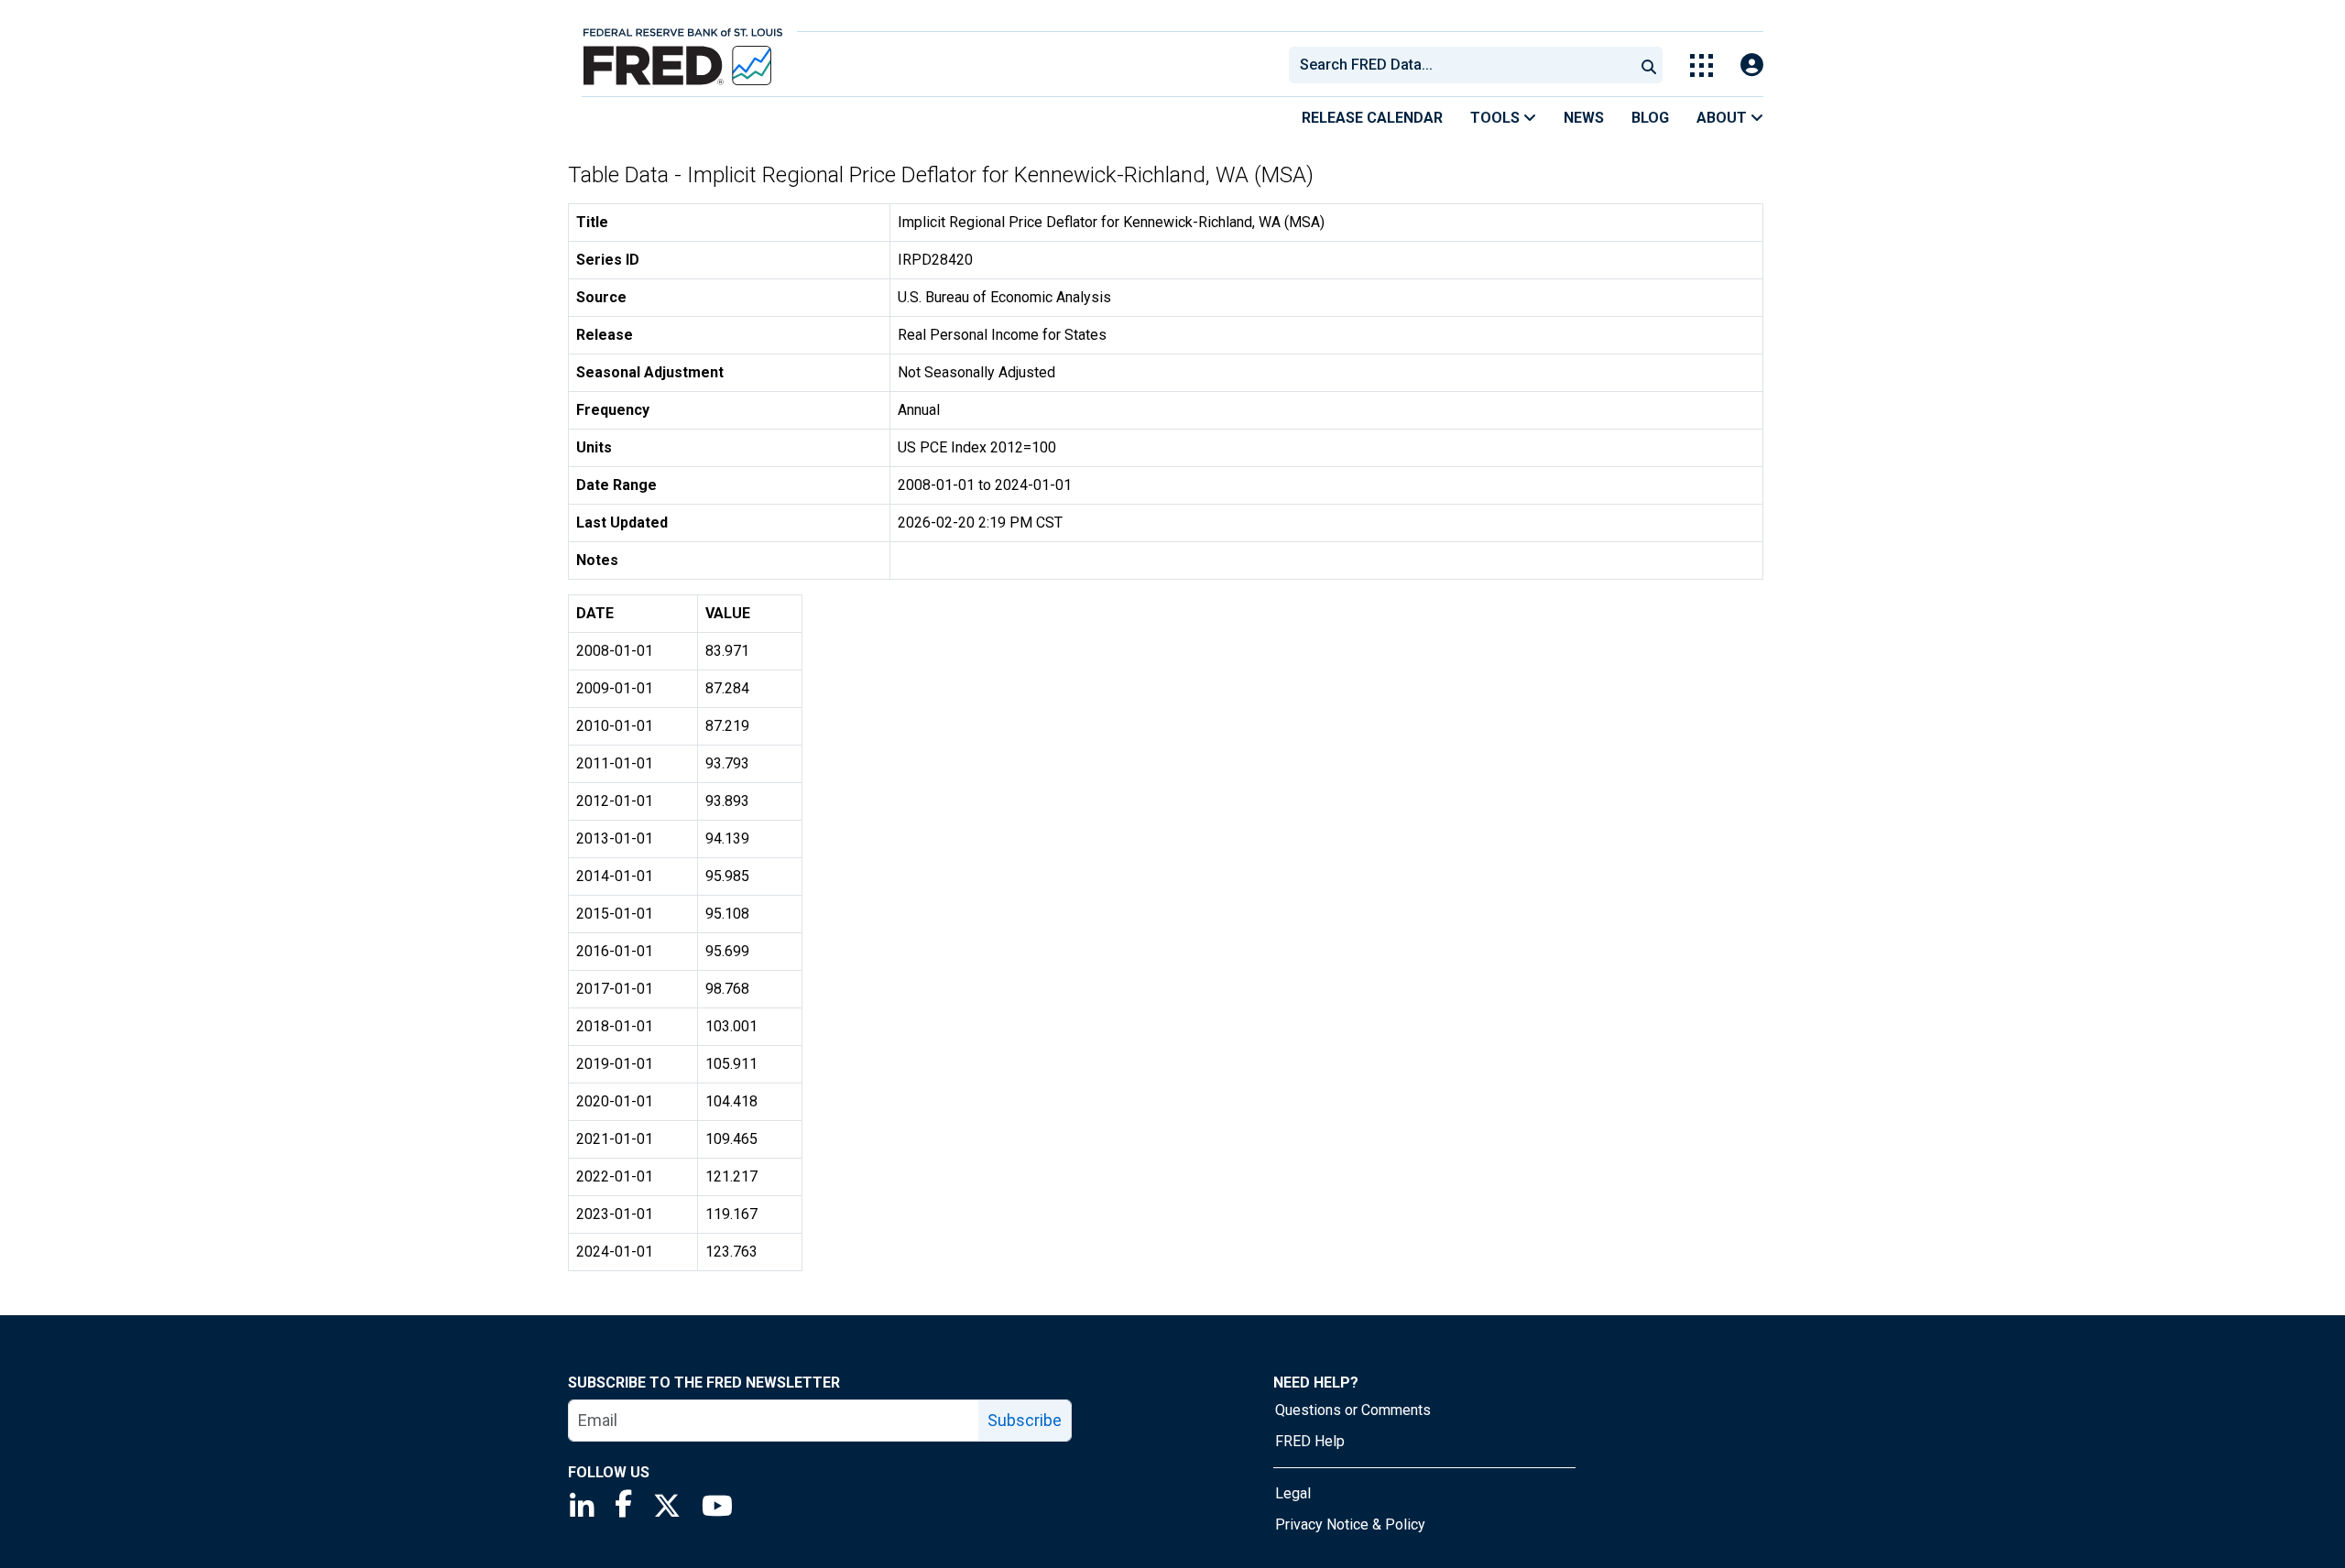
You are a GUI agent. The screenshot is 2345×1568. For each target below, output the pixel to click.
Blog (1650, 118)
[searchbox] (1465, 65)
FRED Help (1310, 1441)
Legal (1293, 1493)
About (1723, 118)
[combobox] (1460, 65)
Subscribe (1025, 1420)
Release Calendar (1372, 118)
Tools (1497, 118)
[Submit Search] (1649, 65)
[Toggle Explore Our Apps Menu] (1701, 65)
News (1584, 118)
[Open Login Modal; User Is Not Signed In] (1752, 65)
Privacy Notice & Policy (1350, 1524)
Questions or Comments (1353, 1410)
